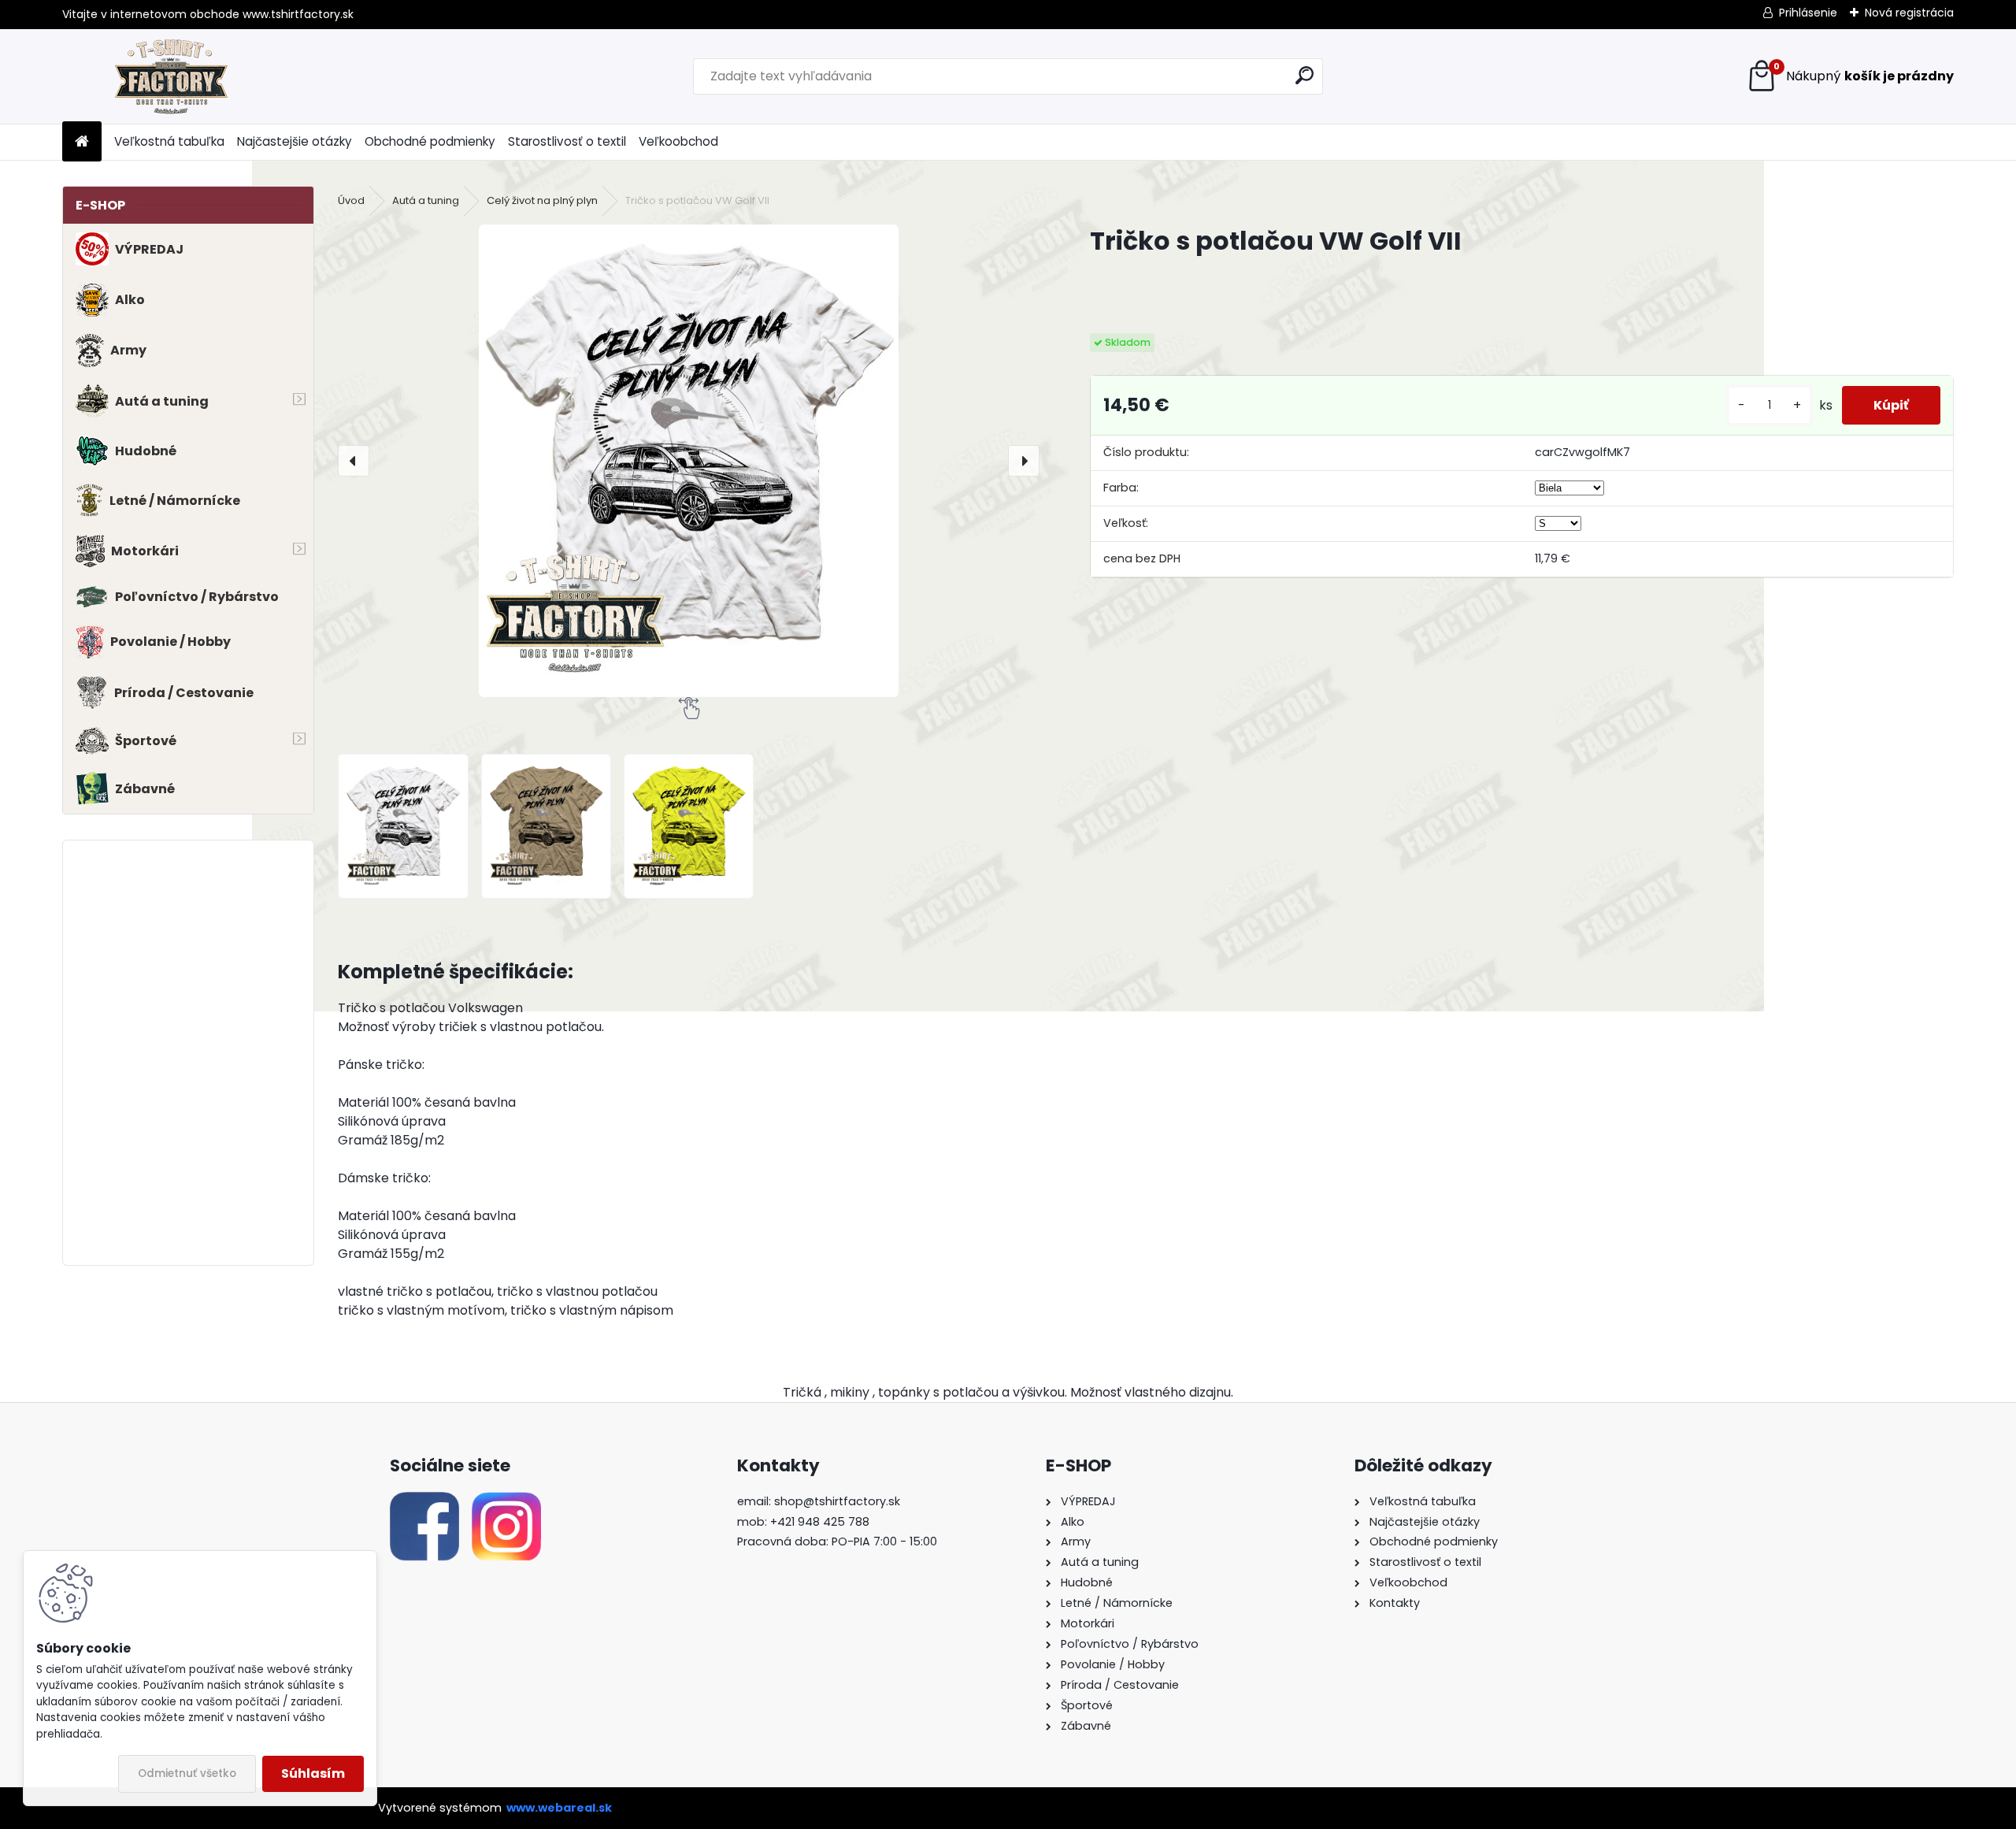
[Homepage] (82, 142)
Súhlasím (313, 1773)
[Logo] (170, 76)
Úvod (351, 200)
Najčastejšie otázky (295, 141)
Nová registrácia (1909, 13)
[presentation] (354, 461)
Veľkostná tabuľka (169, 141)
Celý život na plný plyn (542, 200)
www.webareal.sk (559, 1808)
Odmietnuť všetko (187, 1773)
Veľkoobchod (678, 141)
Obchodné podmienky (430, 141)
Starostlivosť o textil (567, 141)
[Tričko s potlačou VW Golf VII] (689, 461)
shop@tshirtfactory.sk (837, 1501)
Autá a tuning (426, 200)
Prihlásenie (1808, 13)
